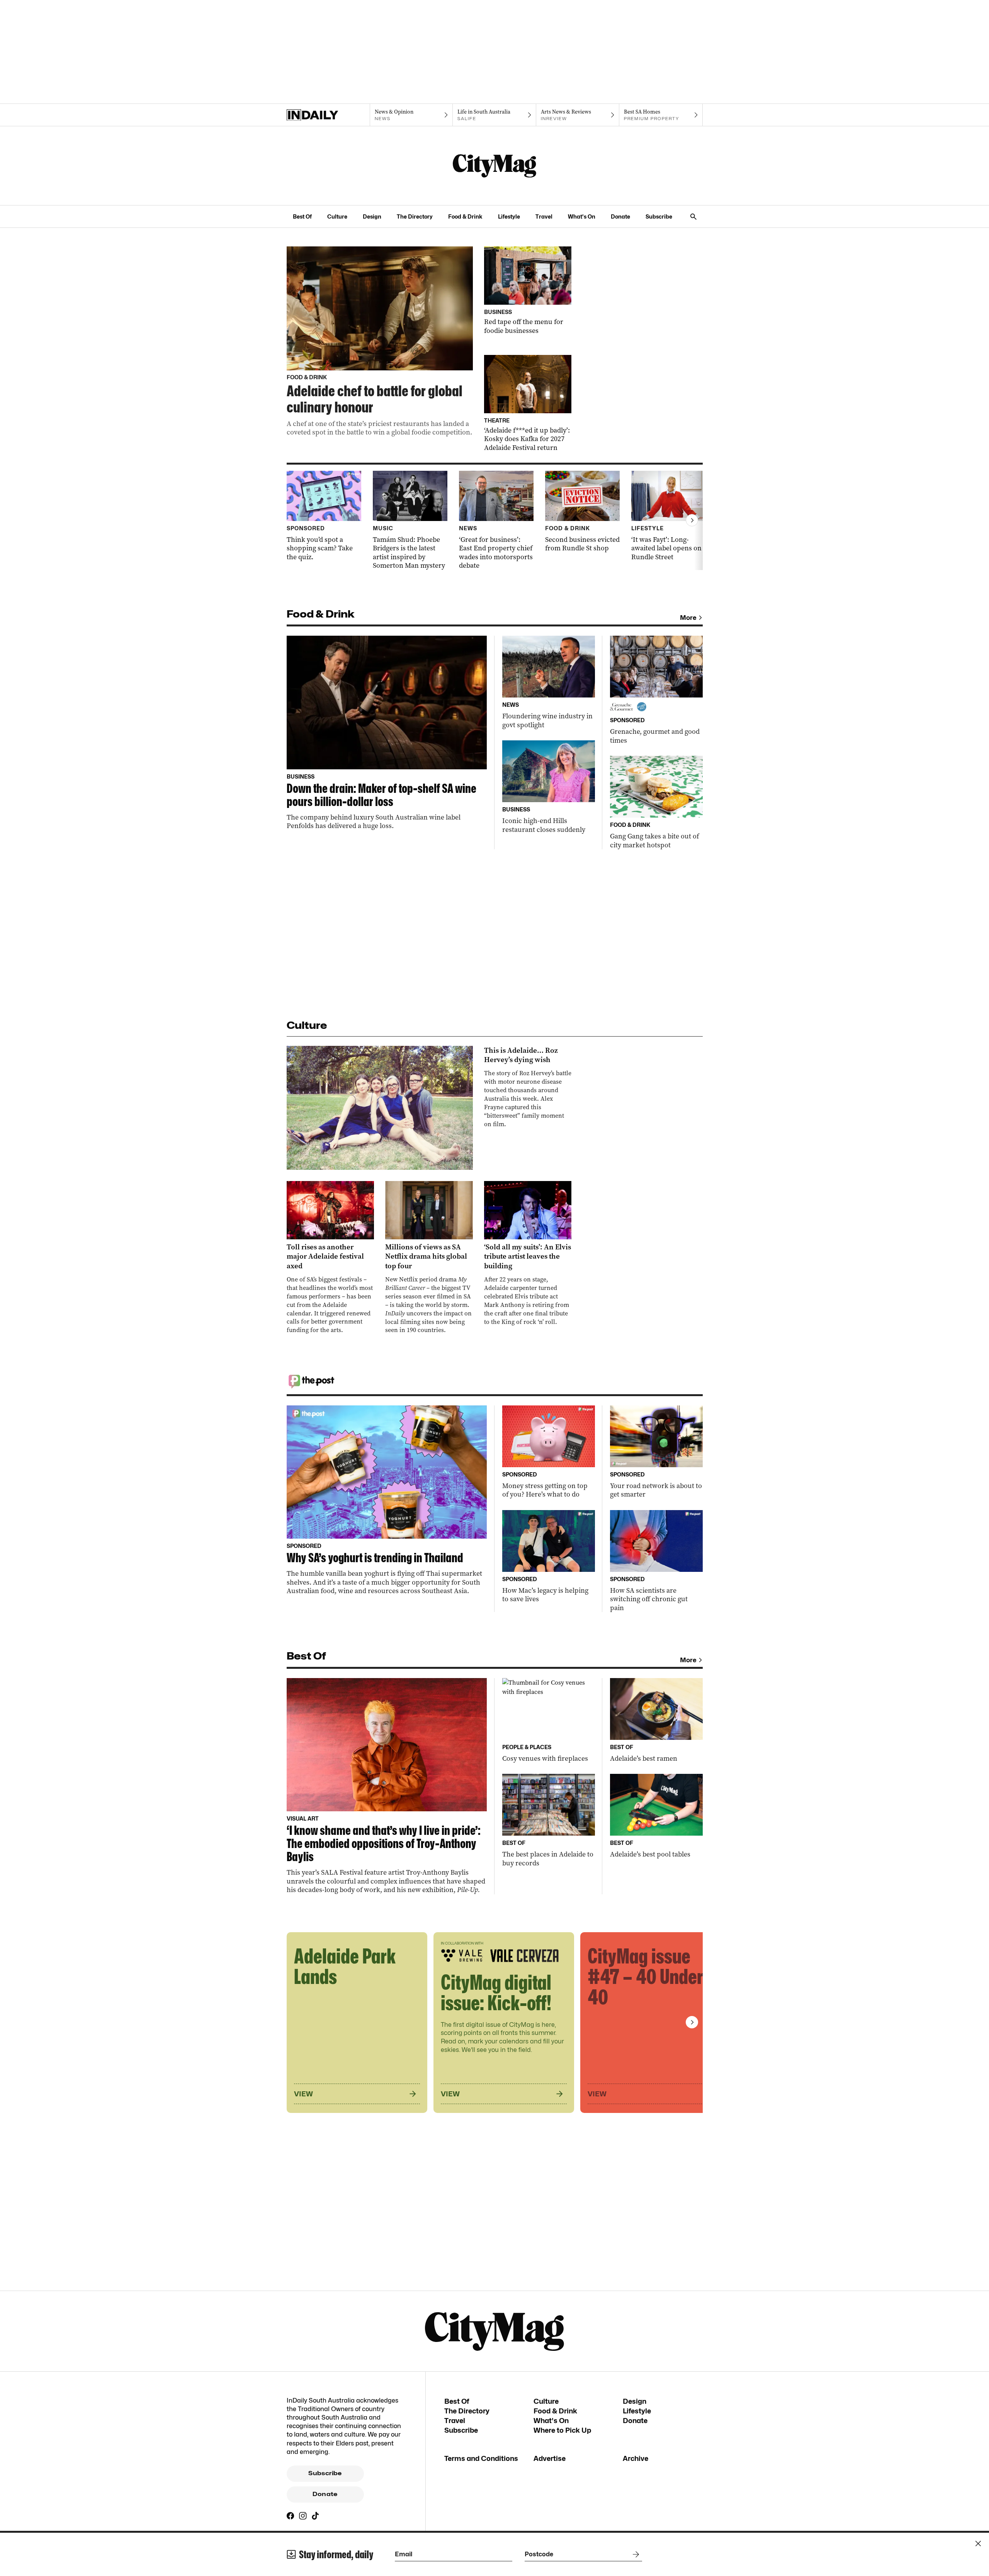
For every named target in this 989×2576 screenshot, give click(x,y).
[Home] (328, 115)
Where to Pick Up (562, 2430)
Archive (636, 2458)
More (688, 618)
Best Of (302, 216)
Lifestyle (509, 216)
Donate (620, 216)
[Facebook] (291, 2516)
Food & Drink (465, 216)
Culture (337, 216)
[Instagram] (303, 2516)
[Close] (978, 2544)
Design (372, 216)
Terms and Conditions (481, 2458)
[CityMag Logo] (494, 166)
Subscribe (659, 216)
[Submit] (634, 2554)
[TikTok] (315, 2516)
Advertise (550, 2458)
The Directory (415, 216)
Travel (544, 216)
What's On (582, 216)
